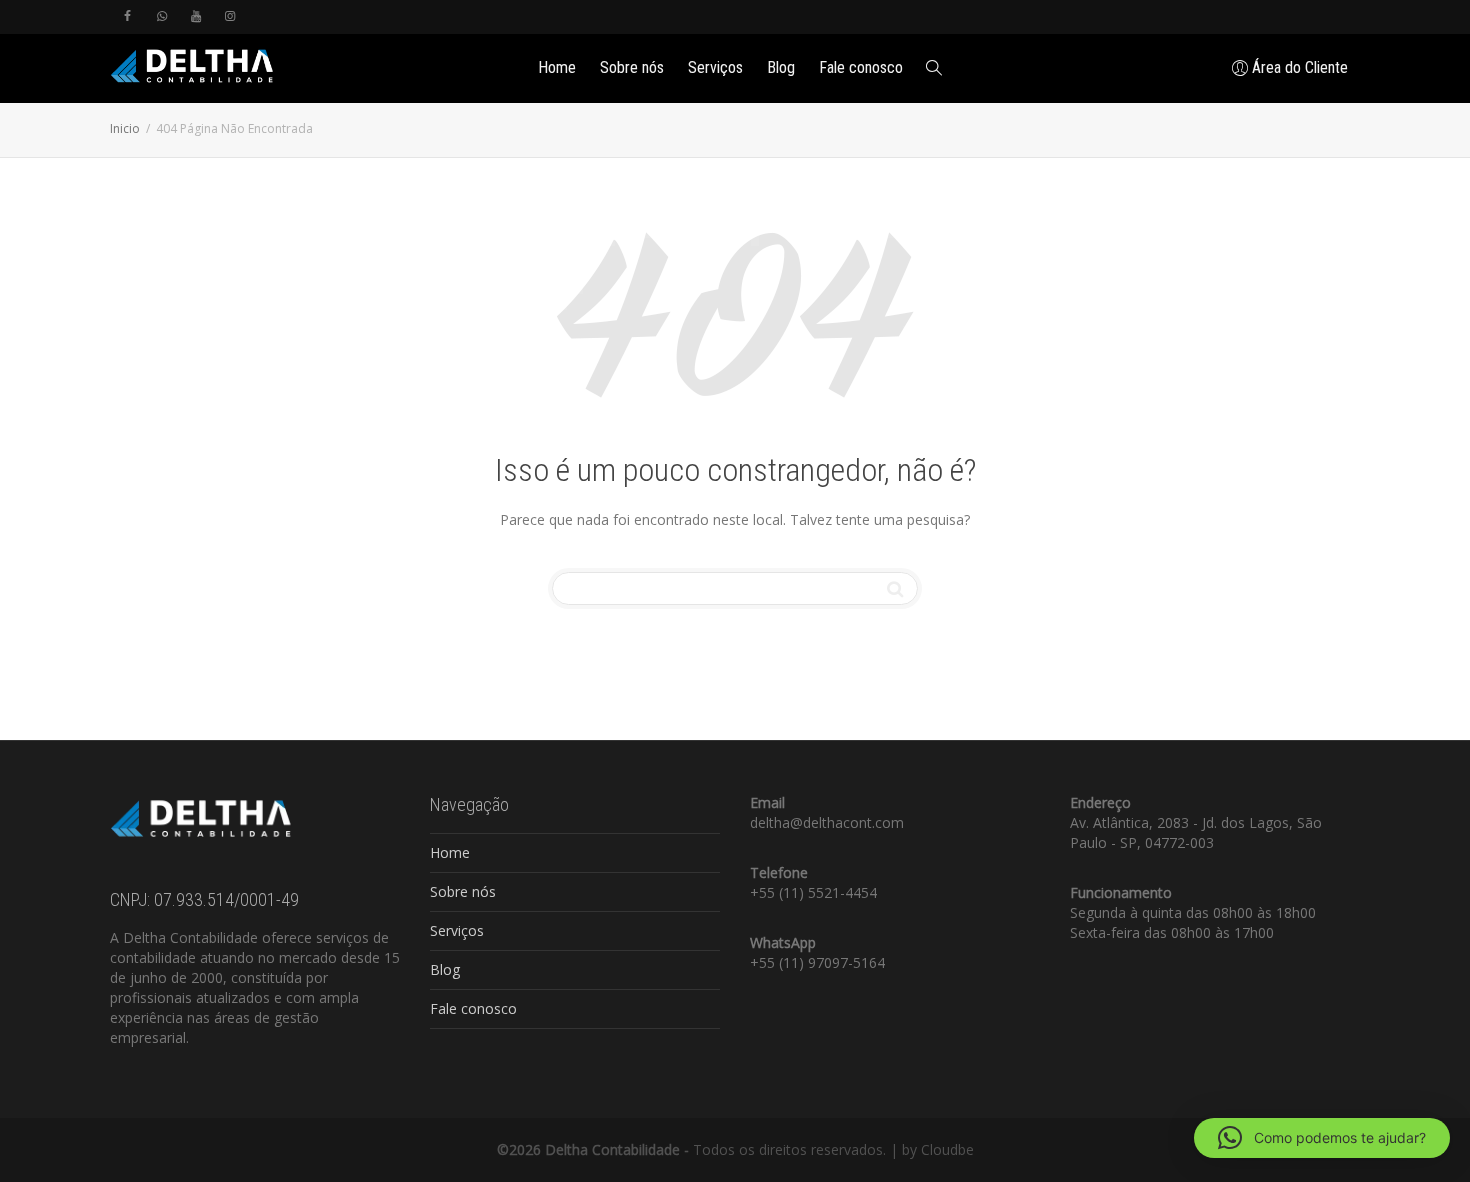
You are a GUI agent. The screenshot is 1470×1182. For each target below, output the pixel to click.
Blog (781, 67)
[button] (1322, 1138)
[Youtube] (195, 16)
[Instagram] (229, 16)
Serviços (715, 67)
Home (557, 67)
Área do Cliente (1298, 67)
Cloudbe (947, 1149)
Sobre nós (632, 67)
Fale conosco (861, 67)
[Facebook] (127, 16)
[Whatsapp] (161, 16)
